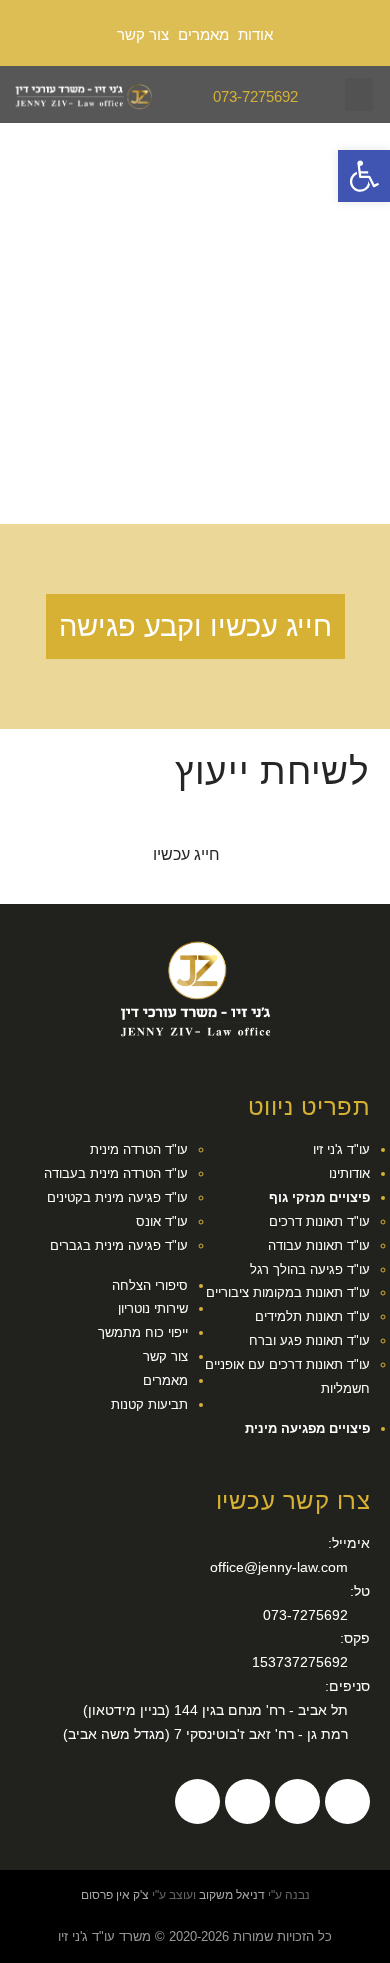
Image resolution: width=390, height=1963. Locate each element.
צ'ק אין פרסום (115, 1895)
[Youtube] (247, 1801)
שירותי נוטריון (153, 1309)
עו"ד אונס (162, 1222)
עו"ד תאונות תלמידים (312, 1317)
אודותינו (349, 1174)
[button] (359, 94)
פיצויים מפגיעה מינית (307, 1429)
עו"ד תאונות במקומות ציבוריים (288, 1293)
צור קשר (143, 34)
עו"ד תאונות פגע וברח (309, 1341)
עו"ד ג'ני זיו (341, 1150)
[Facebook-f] (347, 1801)
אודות (255, 34)
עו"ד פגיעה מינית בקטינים (117, 1198)
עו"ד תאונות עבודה (319, 1246)
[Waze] (297, 1801)
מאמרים (203, 34)
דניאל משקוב (232, 1895)
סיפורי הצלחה (150, 1286)
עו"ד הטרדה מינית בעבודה (116, 1174)
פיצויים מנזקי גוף (319, 1198)
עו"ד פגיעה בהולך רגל (310, 1270)
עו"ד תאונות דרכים (319, 1222)
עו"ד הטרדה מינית (139, 1150)
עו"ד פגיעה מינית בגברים (119, 1246)
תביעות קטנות (149, 1405)
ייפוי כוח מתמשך (143, 1333)
